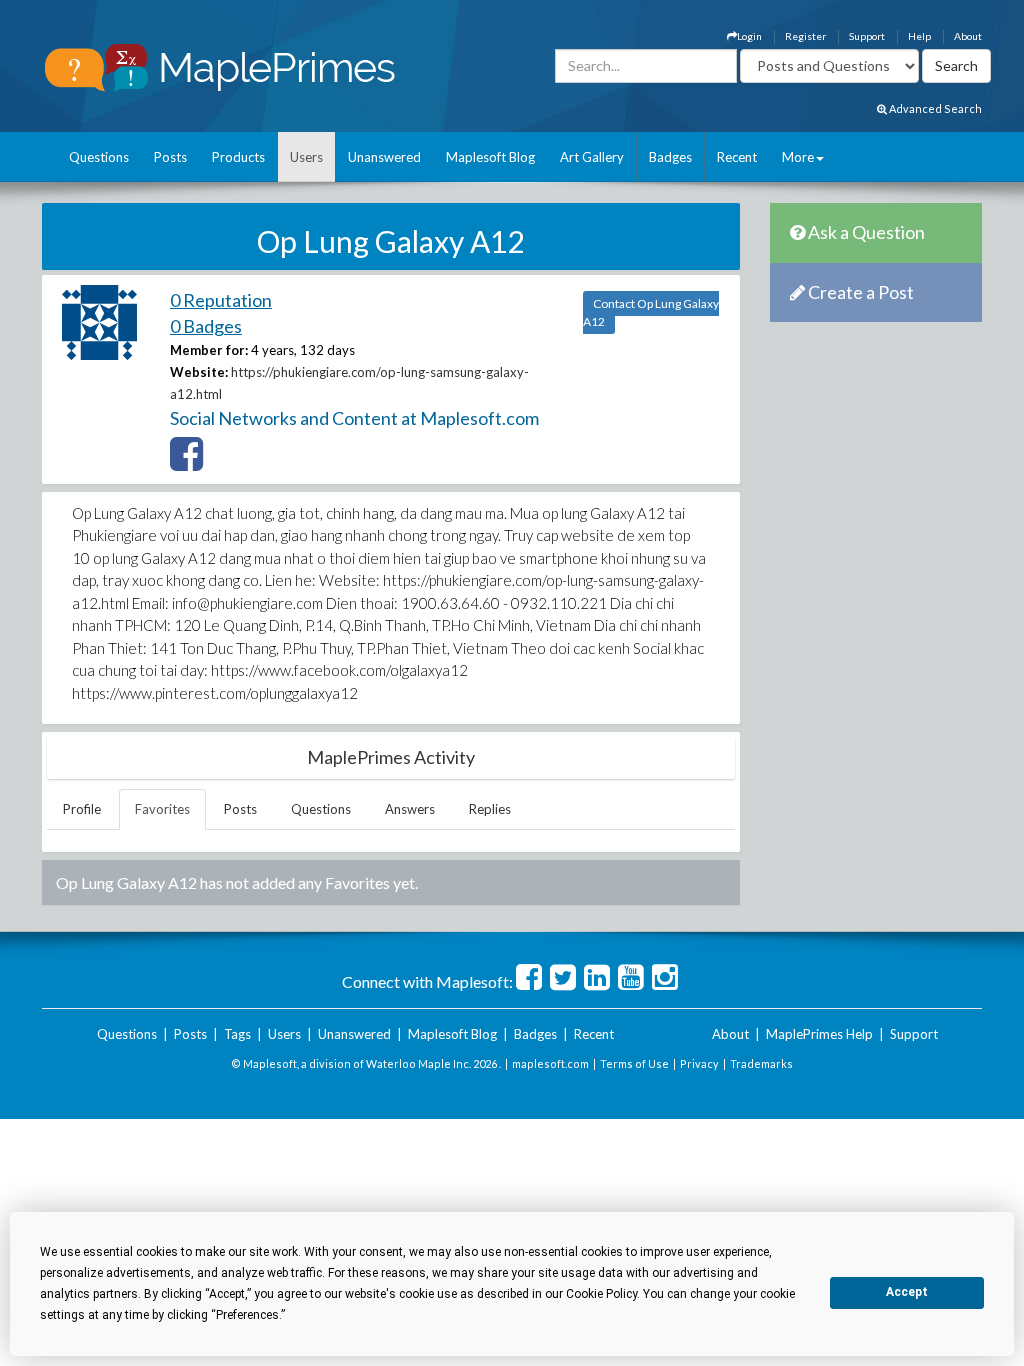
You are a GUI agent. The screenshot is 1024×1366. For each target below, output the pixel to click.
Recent (737, 157)
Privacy (699, 1063)
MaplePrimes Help (819, 1034)
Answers (410, 809)
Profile (82, 809)
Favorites (162, 809)
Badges (670, 157)
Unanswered (384, 157)
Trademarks (761, 1063)
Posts (170, 157)
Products (238, 157)
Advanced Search (934, 108)
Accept (907, 1292)
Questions (99, 157)
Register (805, 36)
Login (749, 36)
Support (867, 36)
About (968, 36)
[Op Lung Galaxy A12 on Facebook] (186, 463)
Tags (237, 1034)
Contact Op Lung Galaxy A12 (651, 312)
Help (919, 36)
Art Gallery (592, 157)
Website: (199, 372)
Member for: (209, 350)
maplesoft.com (550, 1063)
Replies (490, 809)
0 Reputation (221, 300)
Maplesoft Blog (490, 157)
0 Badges (206, 326)
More (798, 157)
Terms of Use (634, 1063)
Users (306, 157)
